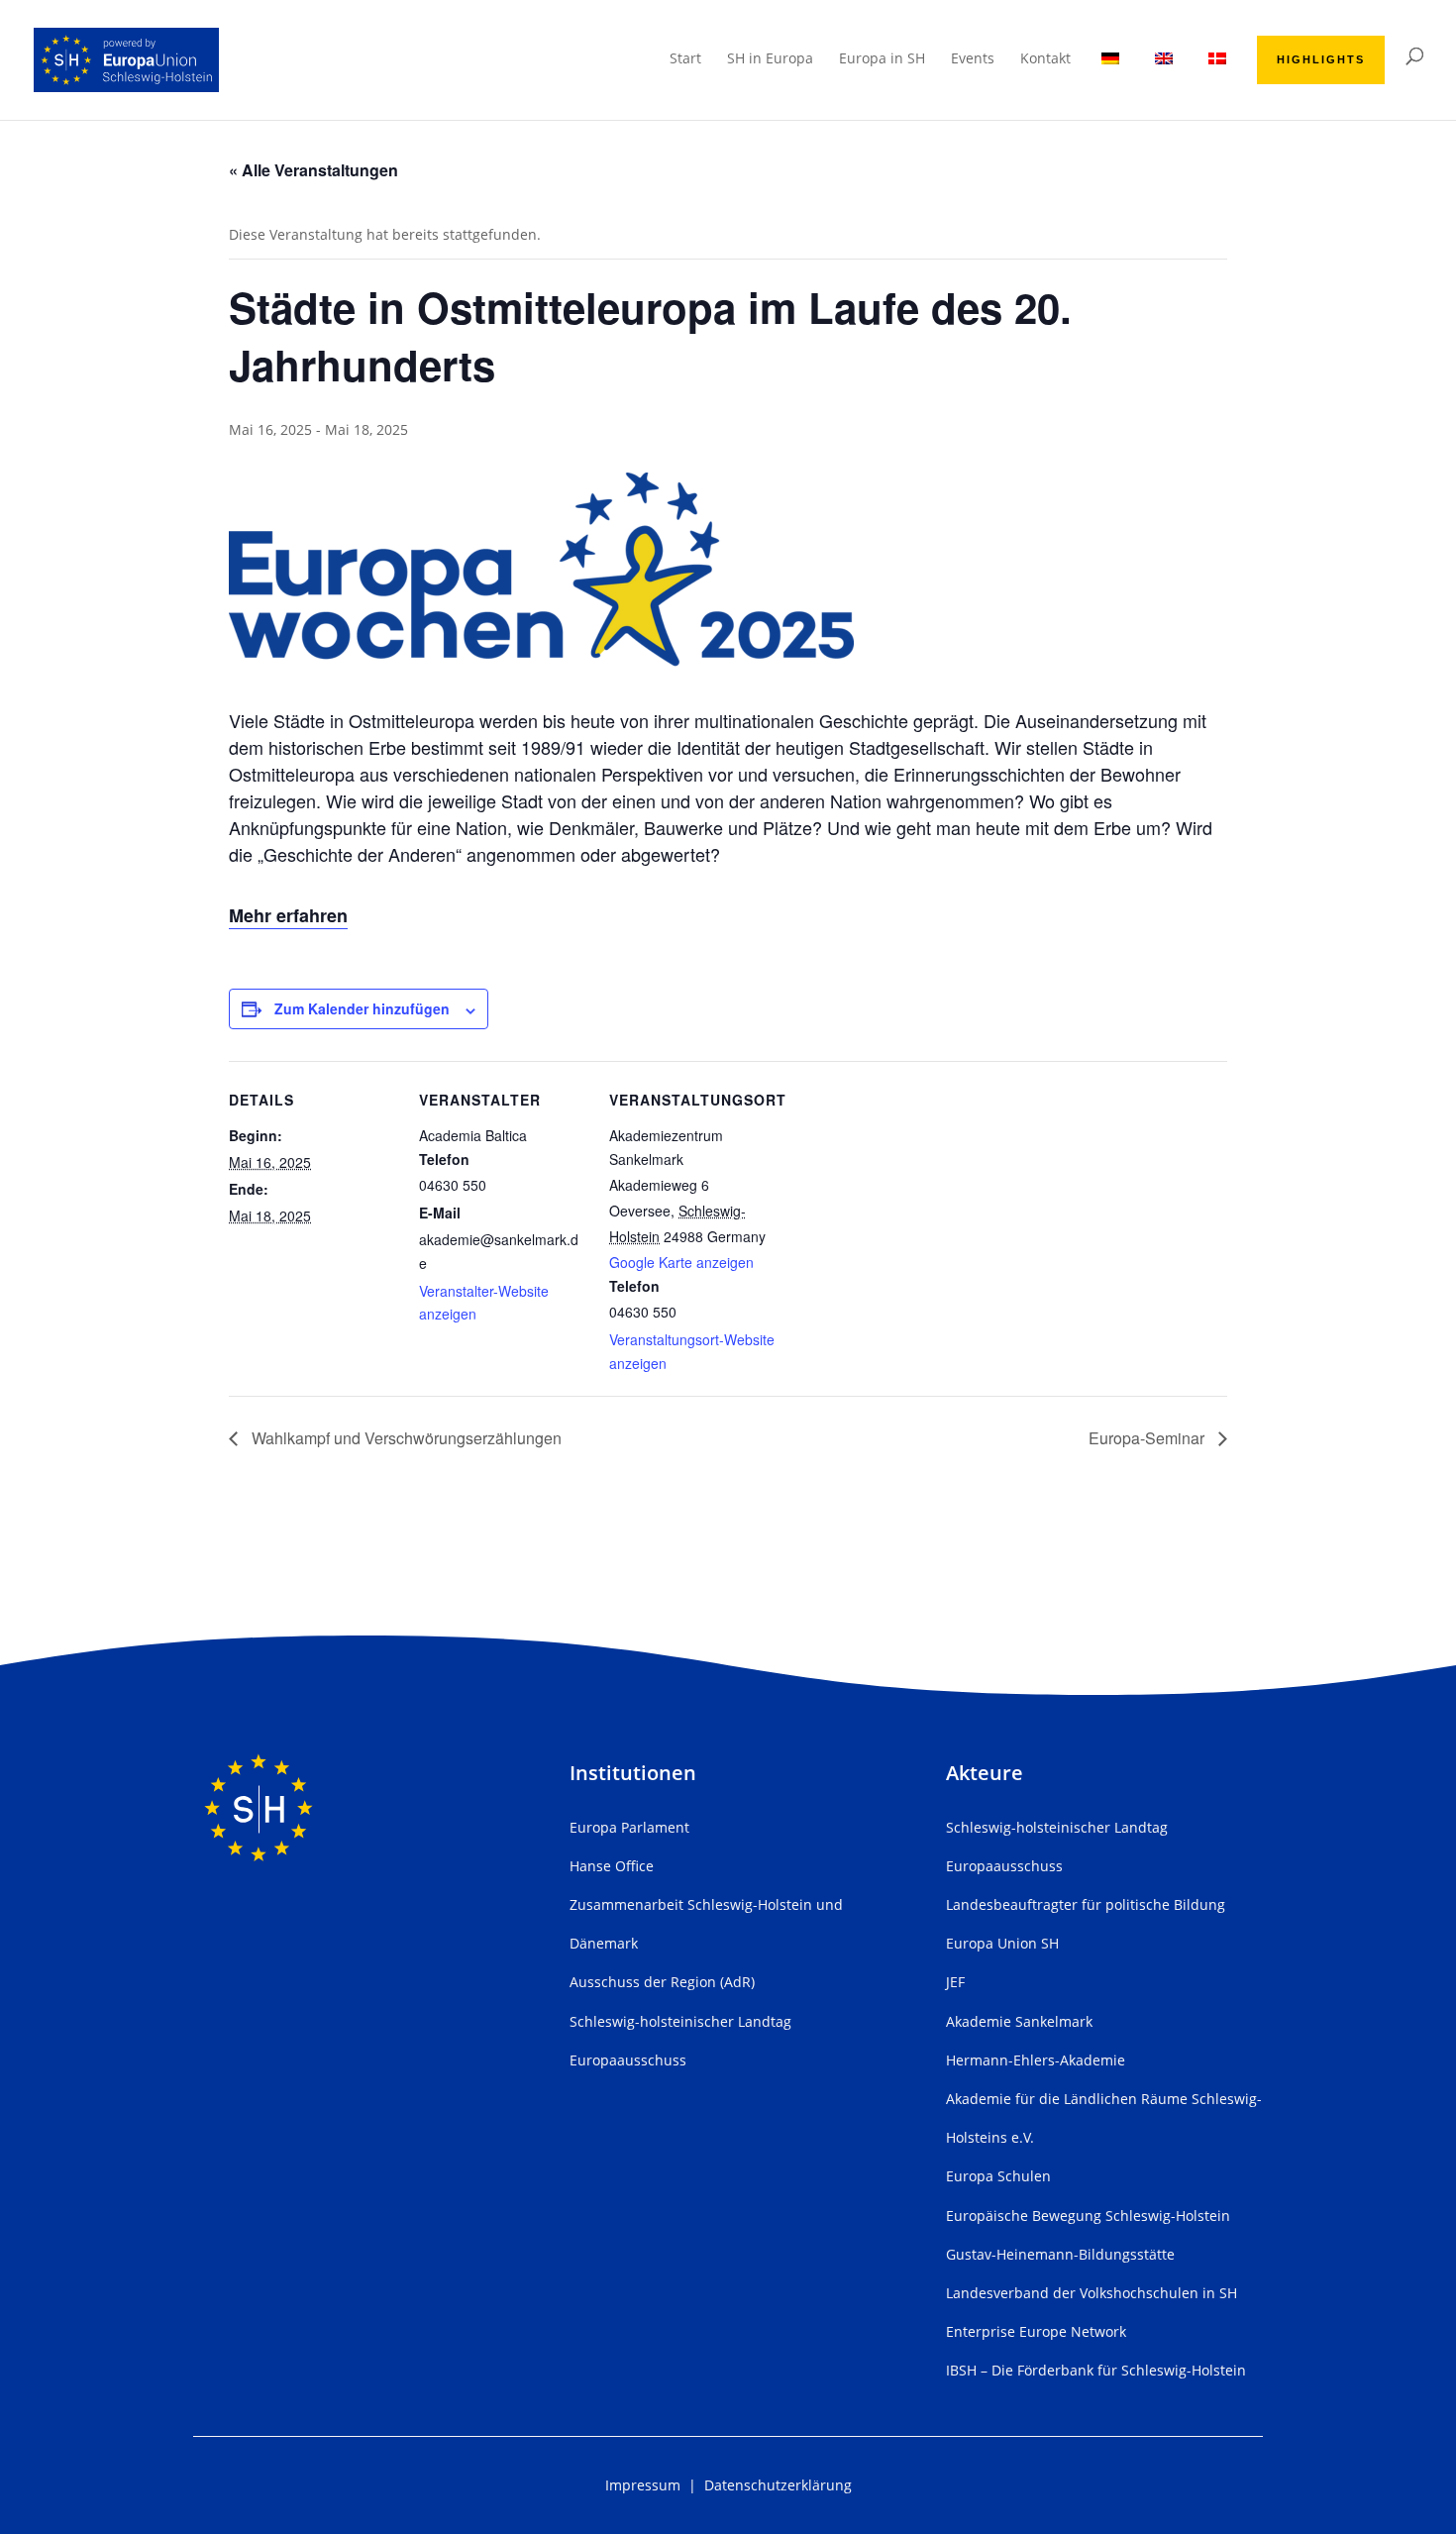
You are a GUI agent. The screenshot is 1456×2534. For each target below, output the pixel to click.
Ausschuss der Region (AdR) (662, 1982)
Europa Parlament (629, 1827)
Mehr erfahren (288, 915)
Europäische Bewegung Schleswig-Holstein (1088, 2216)
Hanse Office (612, 1866)
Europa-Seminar (1148, 1438)
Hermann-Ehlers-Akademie (1036, 2060)
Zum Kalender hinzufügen (362, 1008)
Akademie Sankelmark (1019, 2021)
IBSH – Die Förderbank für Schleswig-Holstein (1096, 2370)
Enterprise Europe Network (1036, 2331)
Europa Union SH (1002, 1943)
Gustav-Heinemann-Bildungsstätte (1060, 2254)
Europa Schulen (998, 2176)
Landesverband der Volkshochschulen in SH (1092, 2293)
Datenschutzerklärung (778, 2485)
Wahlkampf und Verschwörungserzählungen (405, 1438)
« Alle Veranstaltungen (313, 170)
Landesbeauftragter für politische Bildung (1086, 1904)
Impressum (643, 2485)
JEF (955, 1982)
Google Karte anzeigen (681, 1262)
